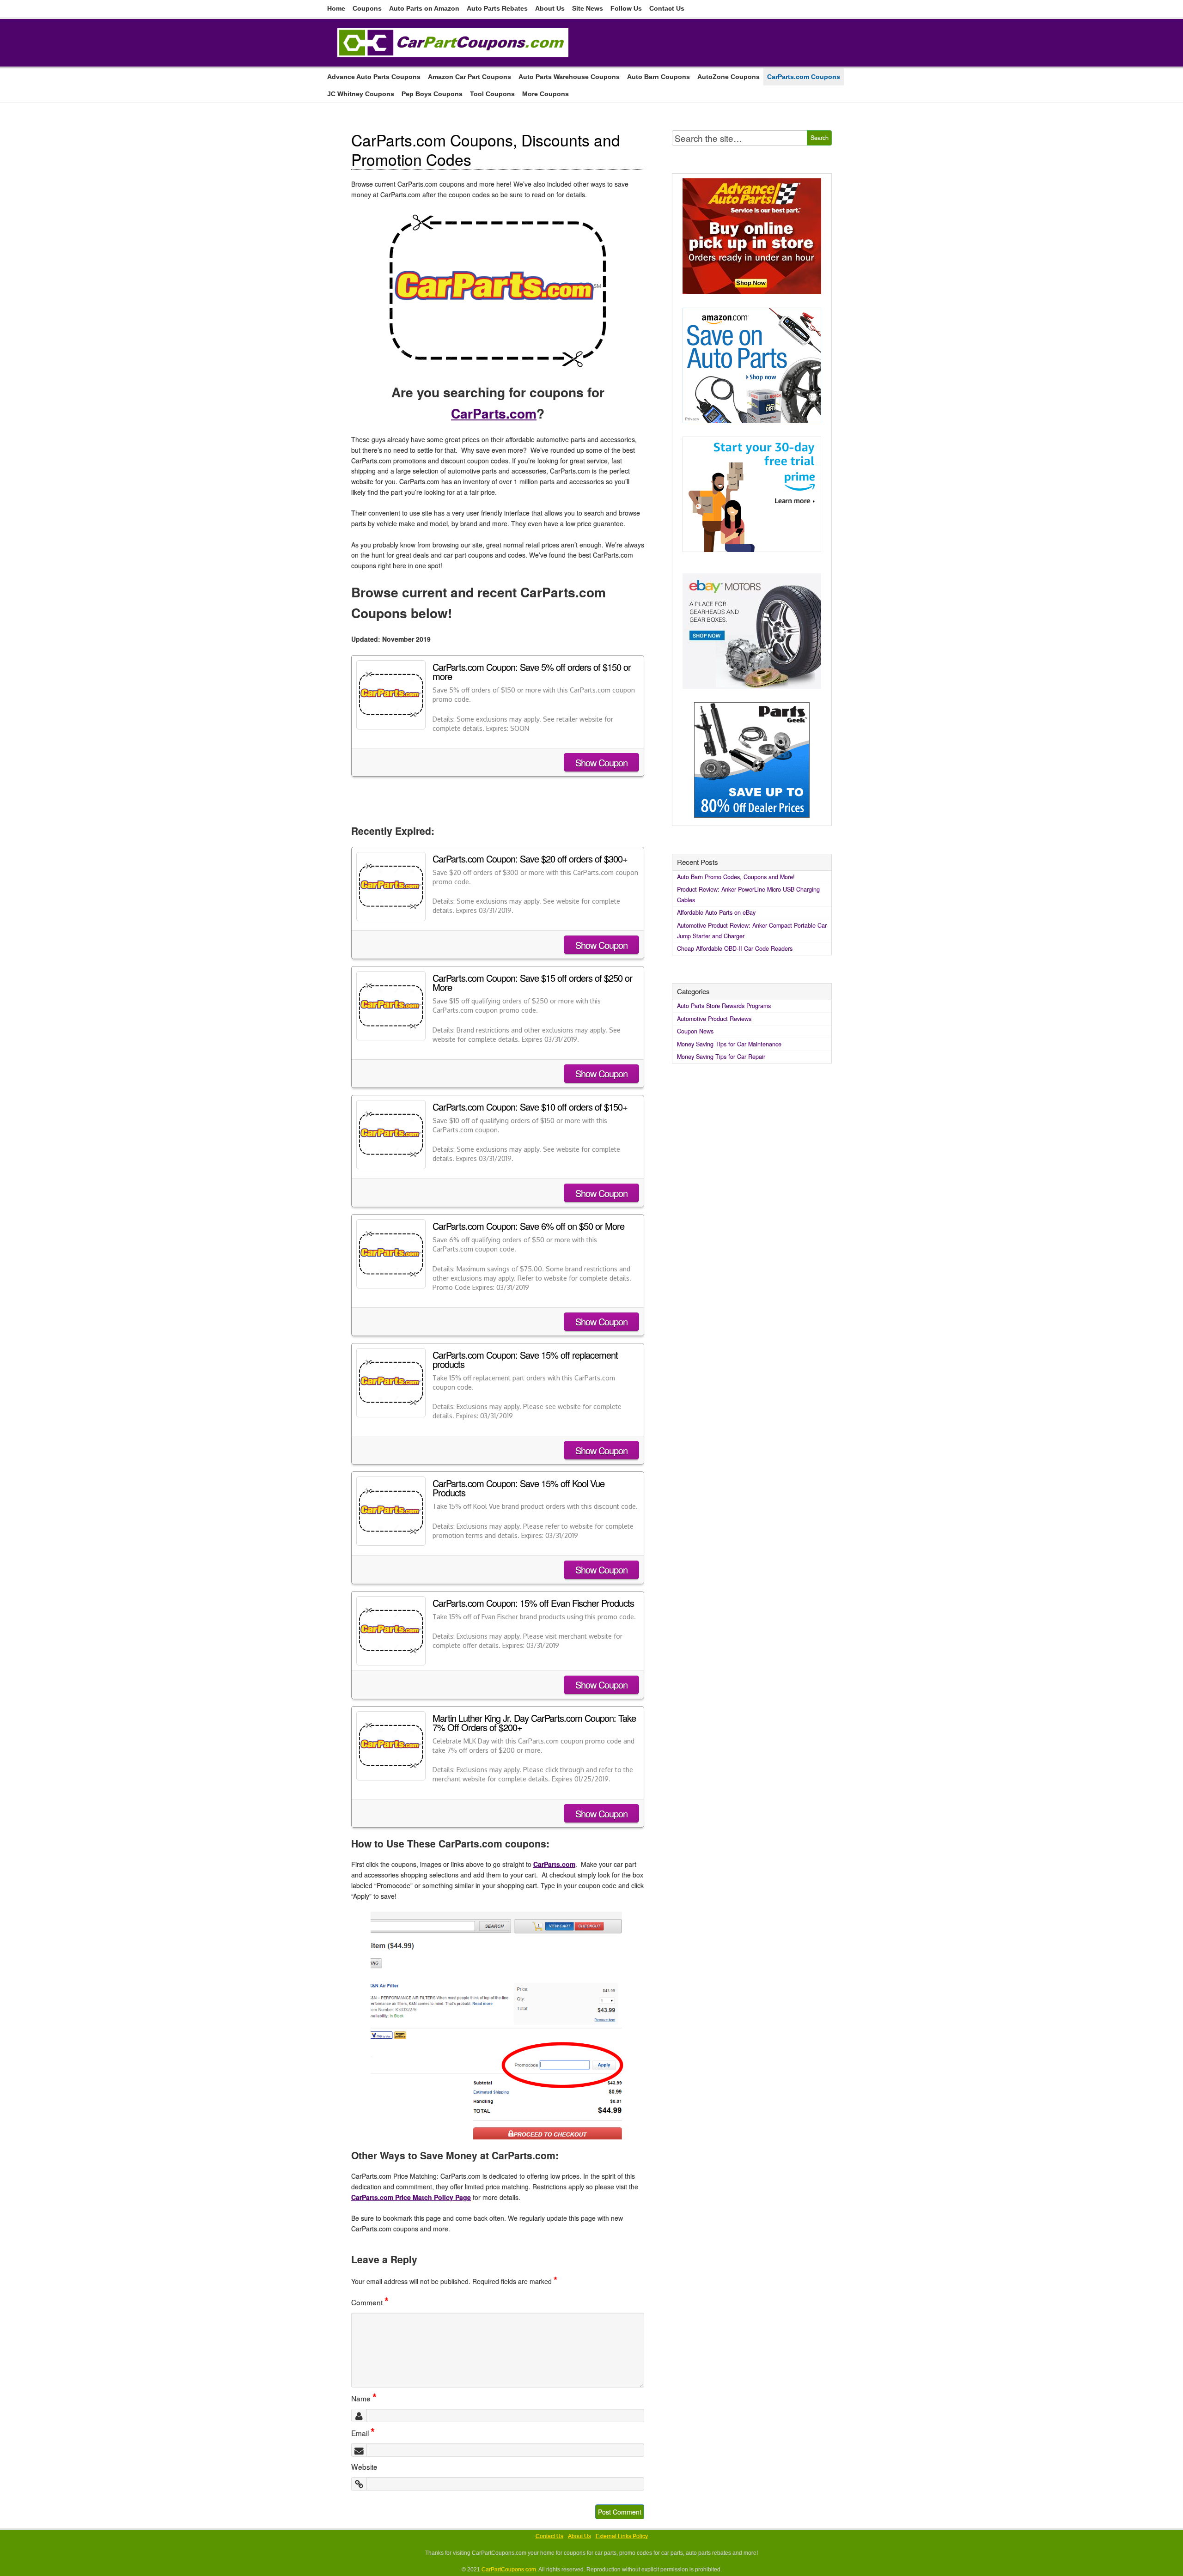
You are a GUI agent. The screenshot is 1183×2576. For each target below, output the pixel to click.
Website (364, 2467)
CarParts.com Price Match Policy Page (411, 2197)
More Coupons (546, 94)
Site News (588, 8)
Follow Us (626, 8)
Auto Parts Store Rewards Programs (724, 1006)
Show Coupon (601, 762)
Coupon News (695, 1031)
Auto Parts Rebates (497, 8)
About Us (550, 8)
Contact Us (667, 8)
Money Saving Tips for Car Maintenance (729, 1044)
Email (363, 2433)
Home (336, 8)
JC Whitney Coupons (361, 94)
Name (364, 2398)
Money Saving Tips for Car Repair (721, 1057)
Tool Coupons (492, 94)
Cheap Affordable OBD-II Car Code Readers (735, 948)
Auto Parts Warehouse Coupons (569, 77)
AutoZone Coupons (729, 77)
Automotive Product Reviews (714, 1019)
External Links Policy (622, 2536)
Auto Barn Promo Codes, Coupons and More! (736, 877)
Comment (370, 2302)
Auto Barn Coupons (659, 77)
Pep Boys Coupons (432, 94)
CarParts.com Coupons (804, 77)
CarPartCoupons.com (509, 2570)
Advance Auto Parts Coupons (374, 77)
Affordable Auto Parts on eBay (716, 912)
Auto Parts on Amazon (424, 8)
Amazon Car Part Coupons (470, 77)
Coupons (367, 8)
